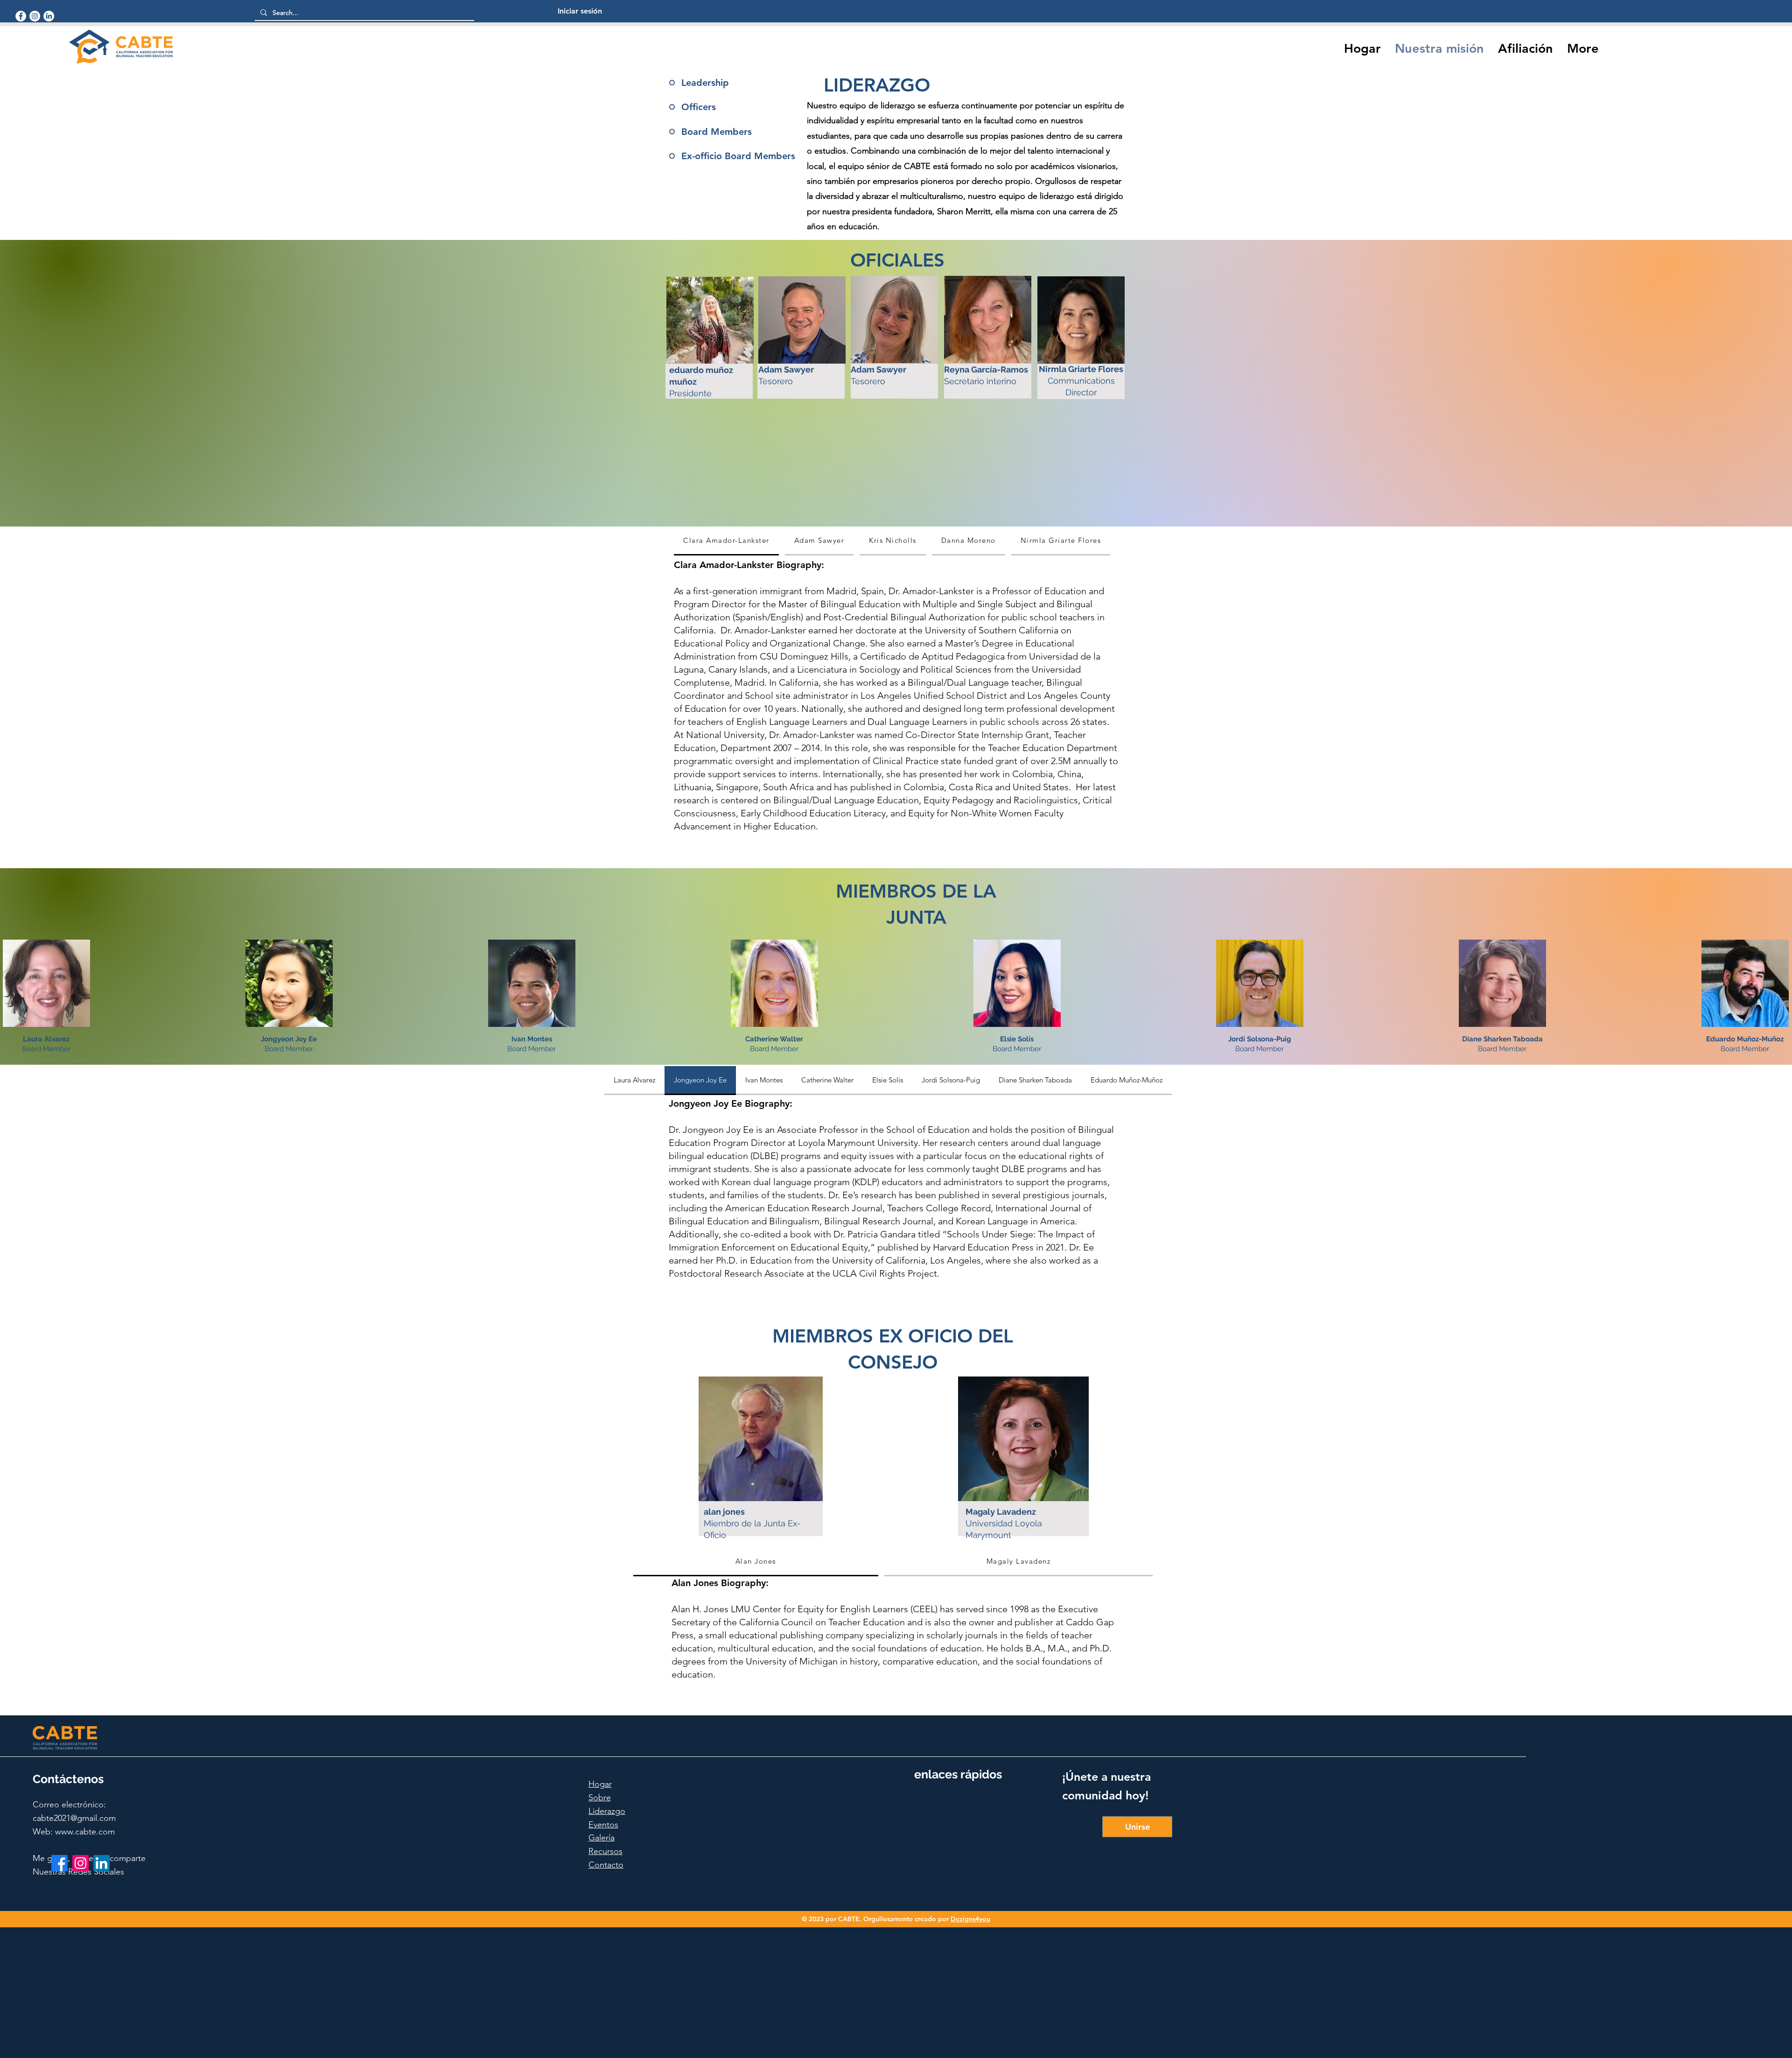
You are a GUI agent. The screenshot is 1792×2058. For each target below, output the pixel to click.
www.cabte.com (85, 1832)
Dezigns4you (970, 1919)
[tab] (726, 541)
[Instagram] (35, 16)
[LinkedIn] (49, 16)
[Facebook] (21, 16)
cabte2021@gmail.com (74, 1818)
